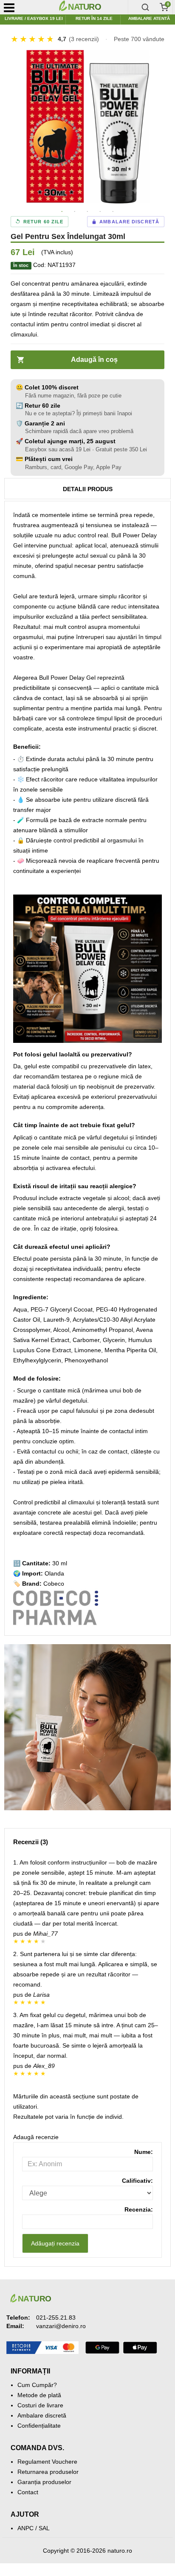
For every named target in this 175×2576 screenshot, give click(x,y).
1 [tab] (62, 212)
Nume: (144, 2152)
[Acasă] (92, 7)
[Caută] (145, 7)
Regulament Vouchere (47, 2462)
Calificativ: (137, 2181)
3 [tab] (87, 212)
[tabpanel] (87, 127)
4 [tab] (100, 212)
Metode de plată (39, 2395)
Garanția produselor (44, 2482)
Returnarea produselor (48, 2472)
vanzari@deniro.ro (61, 2326)
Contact (28, 2492)
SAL (44, 2528)
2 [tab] (75, 212)
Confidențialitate (39, 2426)
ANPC (25, 2528)
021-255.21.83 (56, 2318)
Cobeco (54, 1584)
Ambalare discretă (42, 2415)
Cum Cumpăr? (37, 2385)
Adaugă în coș (94, 360)
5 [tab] (113, 212)
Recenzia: (139, 2209)
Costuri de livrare (40, 2405)
